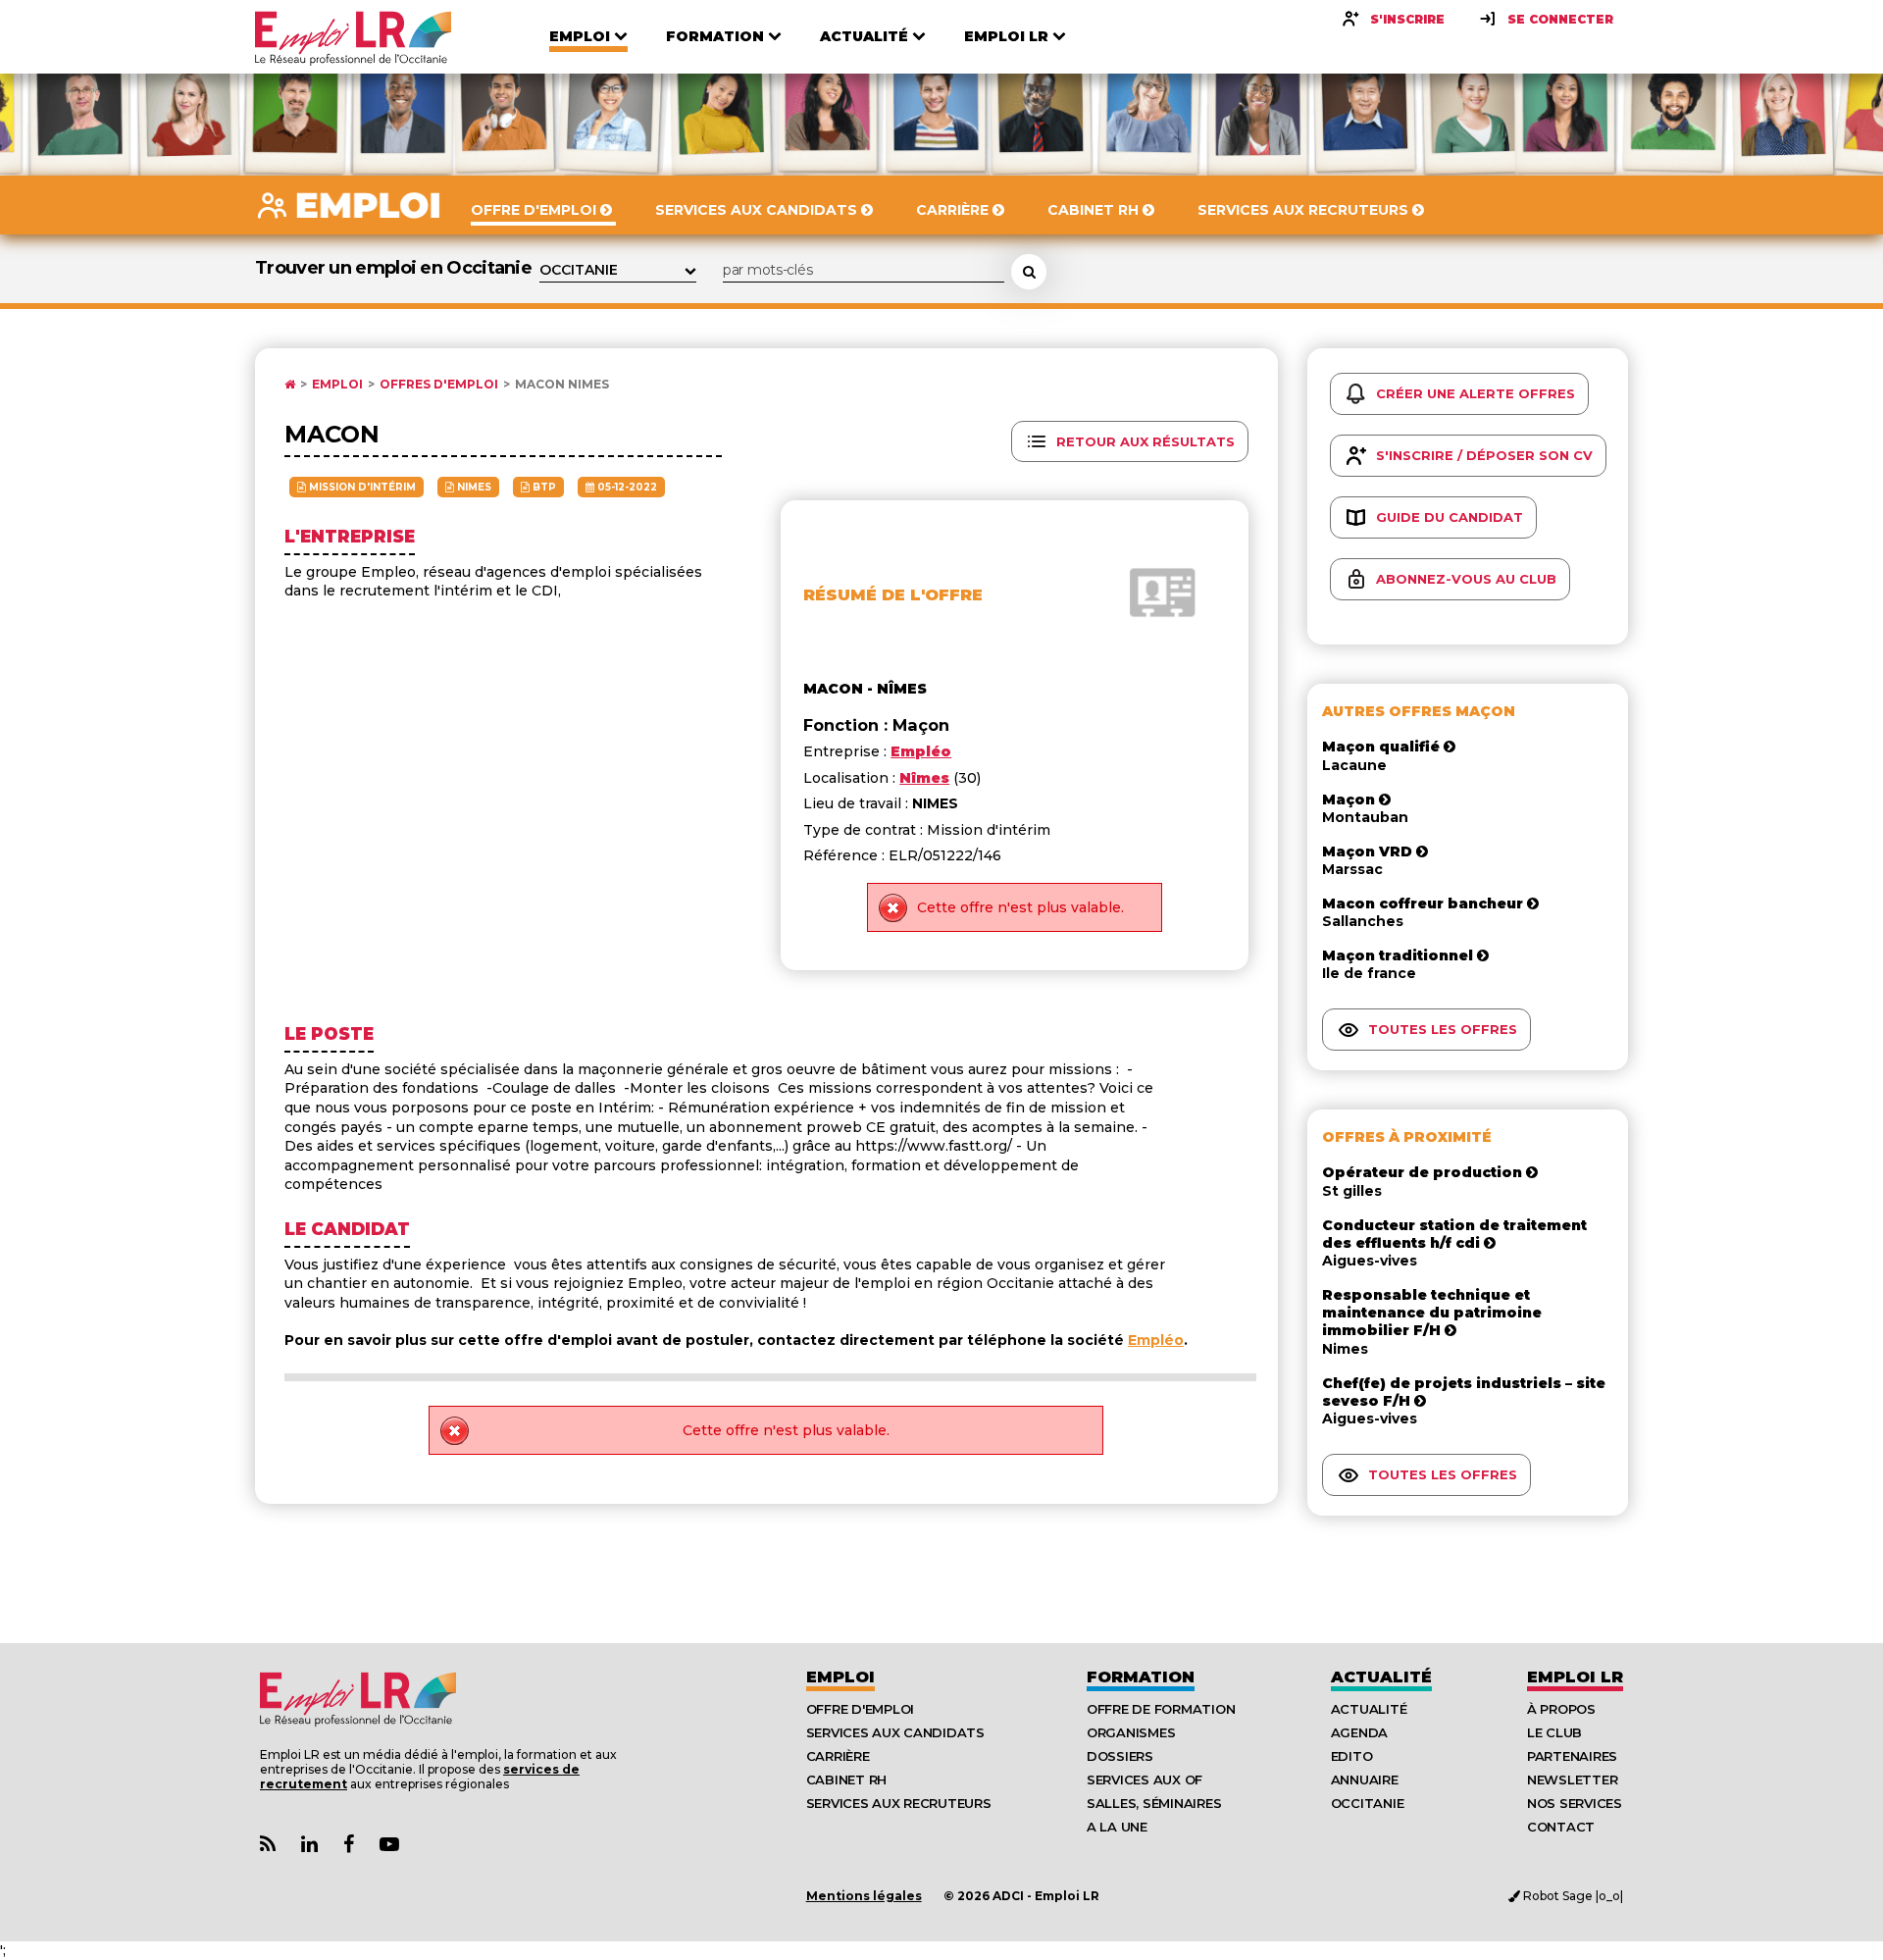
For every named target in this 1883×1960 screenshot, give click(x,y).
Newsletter (1572, 1779)
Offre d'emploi (860, 1709)
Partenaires (1572, 1756)
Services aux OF (1145, 1779)
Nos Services (1575, 1803)
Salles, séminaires (1154, 1803)
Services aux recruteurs (899, 1803)
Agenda (1359, 1732)
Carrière (838, 1756)
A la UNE (1117, 1827)
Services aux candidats (895, 1732)
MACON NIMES (562, 385)
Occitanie (1368, 1803)
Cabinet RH (846, 1779)
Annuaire (1365, 1779)
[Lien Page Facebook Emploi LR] (349, 1845)
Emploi (337, 385)
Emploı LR (1575, 1677)
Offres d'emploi (439, 385)
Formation (1141, 1677)
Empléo (1156, 1340)
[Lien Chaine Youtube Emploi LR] (389, 1845)
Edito (1352, 1756)
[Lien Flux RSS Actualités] (268, 1845)
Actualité (1381, 1677)
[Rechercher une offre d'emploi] (1029, 272)
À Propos (1561, 1709)
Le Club (1554, 1732)
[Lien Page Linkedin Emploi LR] (309, 1845)
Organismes (1131, 1732)
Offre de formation (1161, 1709)
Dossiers (1120, 1756)
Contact (1561, 1827)
